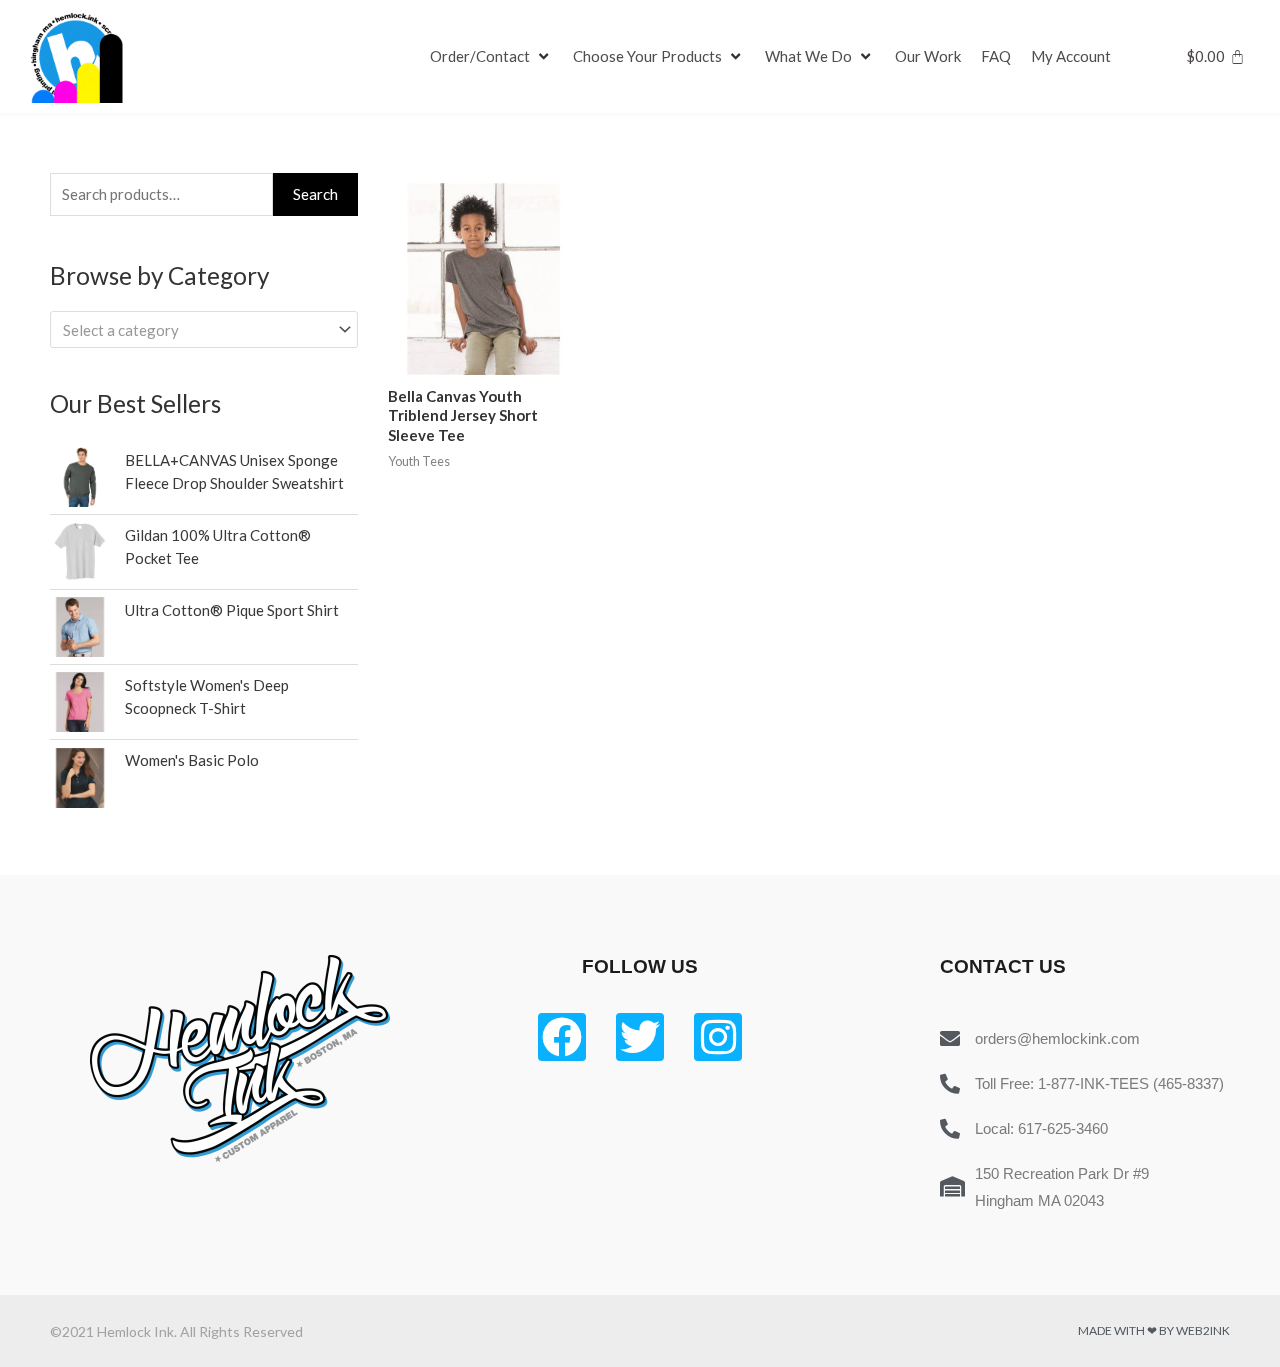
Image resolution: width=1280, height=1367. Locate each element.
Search (315, 194)
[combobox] (204, 329)
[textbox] (195, 330)
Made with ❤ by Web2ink (1154, 1330)
